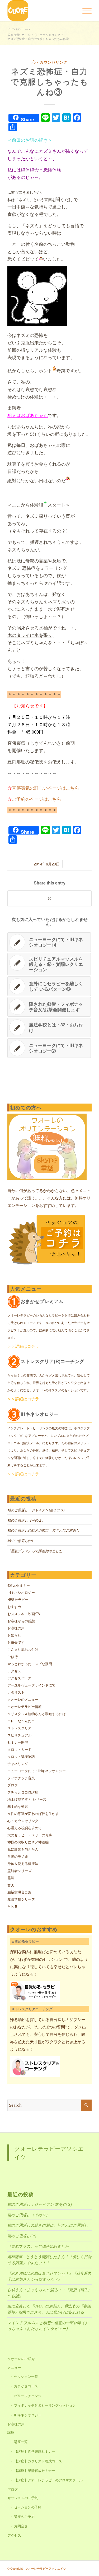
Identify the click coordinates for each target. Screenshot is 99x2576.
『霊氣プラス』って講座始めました (35, 1551)
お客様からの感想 (21, 1621)
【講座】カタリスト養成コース (38, 2461)
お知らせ (14, 1635)
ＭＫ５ (13, 1906)
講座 (11, 2432)
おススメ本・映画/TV (24, 1614)
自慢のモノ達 (18, 1856)
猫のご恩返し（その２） (26, 1520)
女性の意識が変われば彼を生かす (33, 1813)
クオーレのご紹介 (21, 2359)
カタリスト (16, 1692)
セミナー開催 (18, 1742)
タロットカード (19, 1749)
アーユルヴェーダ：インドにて (31, 1685)
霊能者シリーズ (19, 1871)
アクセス (14, 1671)
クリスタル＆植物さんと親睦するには (37, 1714)
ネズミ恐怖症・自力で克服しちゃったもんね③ (49, 81)
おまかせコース (26, 2386)
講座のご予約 (24, 2516)
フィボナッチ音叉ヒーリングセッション (45, 2405)
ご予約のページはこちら (37, 799)
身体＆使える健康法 (23, 1863)
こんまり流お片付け (23, 1649)
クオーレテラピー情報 (25, 1706)
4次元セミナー (19, 1585)
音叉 (11, 1885)
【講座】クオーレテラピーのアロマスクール (48, 2480)
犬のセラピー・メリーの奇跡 (30, 1835)
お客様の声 (16, 1628)
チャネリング (18, 1764)
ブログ (13, 1785)
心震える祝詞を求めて (25, 1828)
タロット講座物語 (21, 1756)
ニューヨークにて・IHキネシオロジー (37, 1771)
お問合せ (21, 2526)
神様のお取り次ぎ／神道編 (28, 1842)
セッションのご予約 (23, 2498)
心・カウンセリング (49, 62)
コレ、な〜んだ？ (21, 1721)
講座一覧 (21, 2442)
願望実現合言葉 (19, 1892)
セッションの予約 (28, 2507)
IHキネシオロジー (21, 1592)
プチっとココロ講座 (23, 1792)
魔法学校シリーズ (21, 1899)
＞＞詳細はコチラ (23, 1346)
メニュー (14, 2367)
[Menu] (84, 11)
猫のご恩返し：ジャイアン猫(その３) (36, 1510)
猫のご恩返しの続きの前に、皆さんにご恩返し (43, 1530)
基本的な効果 (18, 1806)
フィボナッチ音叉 (21, 1778)
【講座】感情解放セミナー (35, 2470)
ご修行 (13, 1657)
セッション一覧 (26, 2376)
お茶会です (16, 1642)
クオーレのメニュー (23, 1699)
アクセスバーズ (19, 1678)
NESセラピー (18, 1599)
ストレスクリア (19, 1728)
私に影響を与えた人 (23, 1849)
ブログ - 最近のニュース (19, 29)
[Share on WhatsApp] (49, 898)
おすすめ (14, 1607)
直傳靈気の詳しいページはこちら (46, 788)
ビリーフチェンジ (28, 2396)
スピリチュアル (19, 1735)
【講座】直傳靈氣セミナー (35, 2451)
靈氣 (11, 1878)
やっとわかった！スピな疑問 (30, 1664)
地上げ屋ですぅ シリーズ (27, 1799)
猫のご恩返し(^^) (20, 1541)
